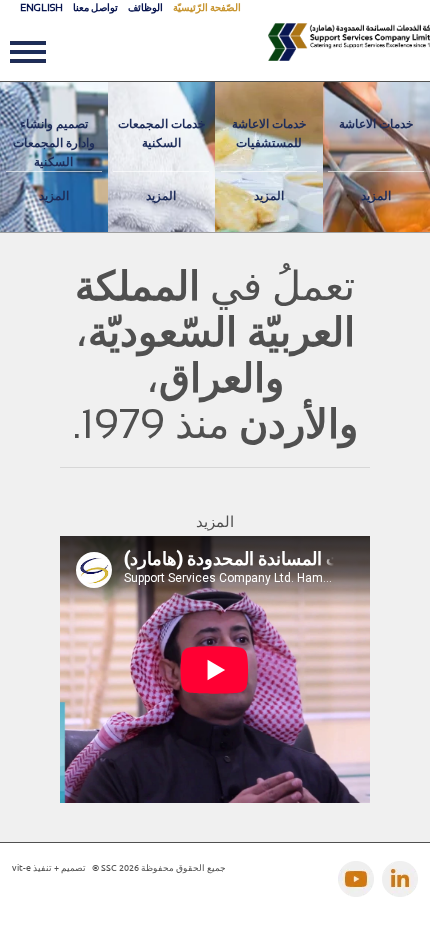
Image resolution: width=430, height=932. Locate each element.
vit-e (21, 867)
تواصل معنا (95, 7)
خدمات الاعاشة (376, 124)
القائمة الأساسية (34, 57)
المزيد (54, 196)
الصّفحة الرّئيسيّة (207, 7)
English (41, 7)
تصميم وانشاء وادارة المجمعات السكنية (54, 143)
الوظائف (145, 7)
